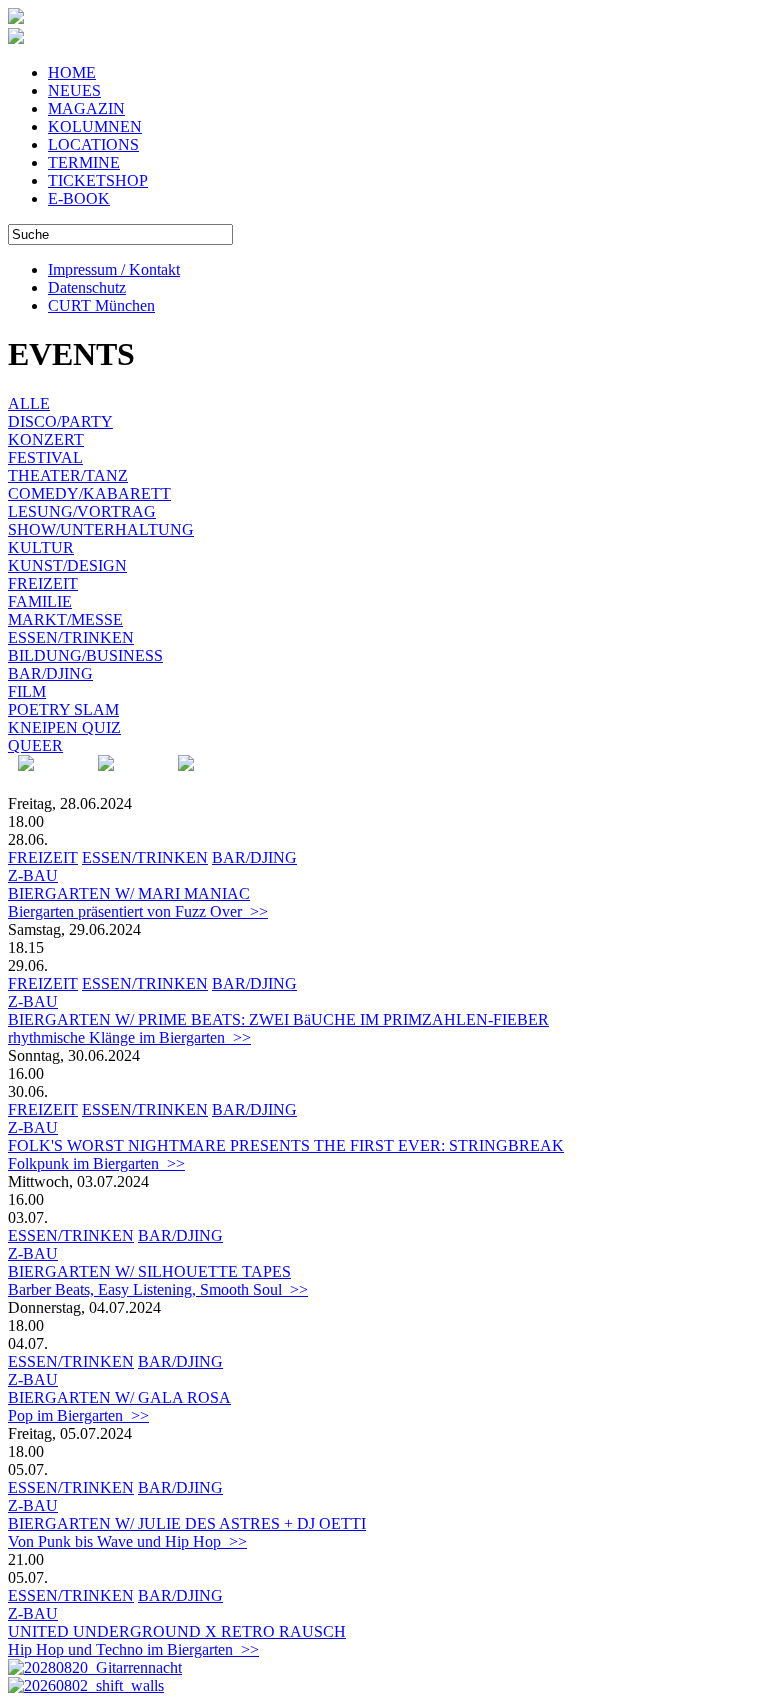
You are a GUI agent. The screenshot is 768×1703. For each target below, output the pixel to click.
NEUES (74, 90)
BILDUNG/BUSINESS (85, 655)
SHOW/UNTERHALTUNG (101, 529)
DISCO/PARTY (60, 421)
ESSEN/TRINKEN (71, 637)
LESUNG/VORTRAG (82, 511)
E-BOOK (79, 198)
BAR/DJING (50, 673)
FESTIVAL (45, 457)
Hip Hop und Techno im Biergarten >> (133, 1649)
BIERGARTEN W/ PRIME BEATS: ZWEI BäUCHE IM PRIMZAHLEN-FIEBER (278, 1019)
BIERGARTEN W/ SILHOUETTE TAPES (149, 1271)
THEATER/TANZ (68, 475)
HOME (72, 72)
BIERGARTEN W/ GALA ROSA (119, 1397)
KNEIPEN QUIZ (64, 727)
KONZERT (46, 439)
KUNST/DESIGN (67, 565)
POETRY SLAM (63, 709)
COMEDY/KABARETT (89, 493)
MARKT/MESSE (65, 619)
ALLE (29, 403)
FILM (27, 691)
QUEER (35, 745)
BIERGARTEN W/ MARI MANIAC (129, 893)
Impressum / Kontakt (114, 269)
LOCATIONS (93, 144)
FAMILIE (40, 601)
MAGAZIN (86, 108)
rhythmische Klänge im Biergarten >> (129, 1037)
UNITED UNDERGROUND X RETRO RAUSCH (177, 1631)
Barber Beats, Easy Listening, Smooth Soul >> (158, 1289)
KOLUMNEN (95, 126)
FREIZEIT (43, 583)
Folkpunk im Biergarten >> (96, 1163)
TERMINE (84, 162)
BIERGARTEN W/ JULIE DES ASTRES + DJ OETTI (187, 1523)
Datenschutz (87, 287)
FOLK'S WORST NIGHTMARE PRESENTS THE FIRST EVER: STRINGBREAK (286, 1145)
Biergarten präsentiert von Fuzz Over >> (138, 911)
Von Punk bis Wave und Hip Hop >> (127, 1541)
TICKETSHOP (98, 180)
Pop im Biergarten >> (78, 1415)
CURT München (101, 305)
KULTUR (41, 547)
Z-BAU (33, 875)
